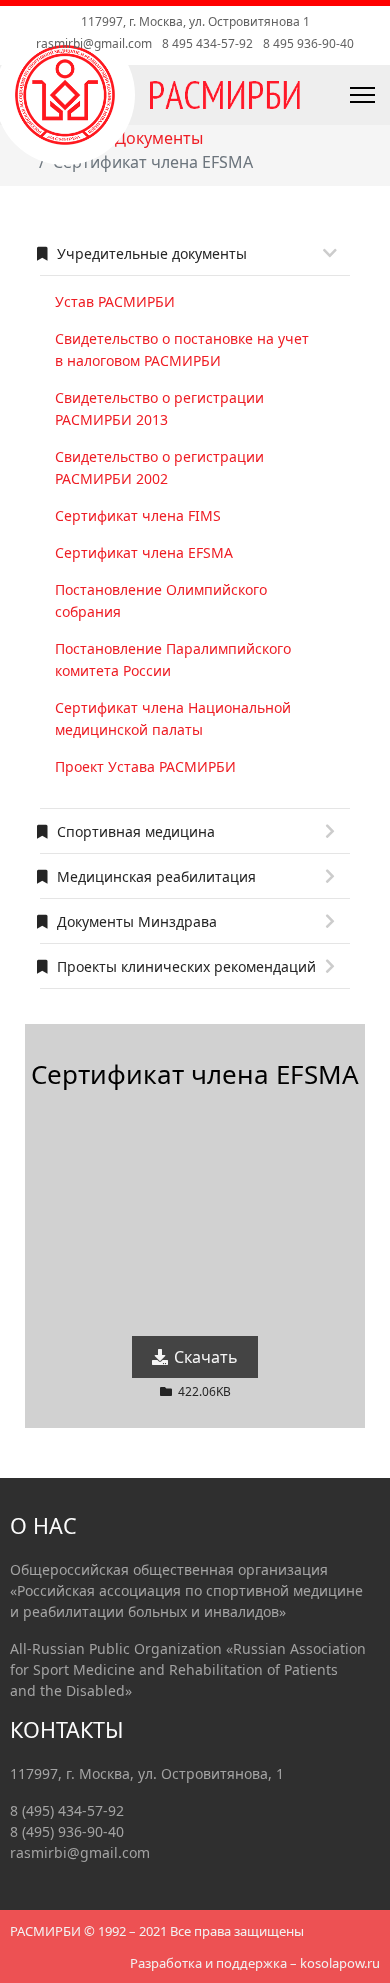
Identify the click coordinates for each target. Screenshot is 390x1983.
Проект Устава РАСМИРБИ (145, 766)
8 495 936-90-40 (308, 43)
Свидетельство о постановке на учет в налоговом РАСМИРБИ (182, 349)
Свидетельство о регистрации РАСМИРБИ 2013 (159, 408)
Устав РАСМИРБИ (115, 301)
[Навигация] (317, 95)
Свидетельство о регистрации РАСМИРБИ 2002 (159, 467)
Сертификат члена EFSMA (144, 552)
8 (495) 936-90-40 (67, 1831)
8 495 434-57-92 (207, 43)
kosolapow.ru (340, 1963)
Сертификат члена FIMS (138, 515)
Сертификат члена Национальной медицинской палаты (173, 718)
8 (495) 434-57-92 (67, 1810)
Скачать (204, 1357)
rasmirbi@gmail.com (94, 43)
